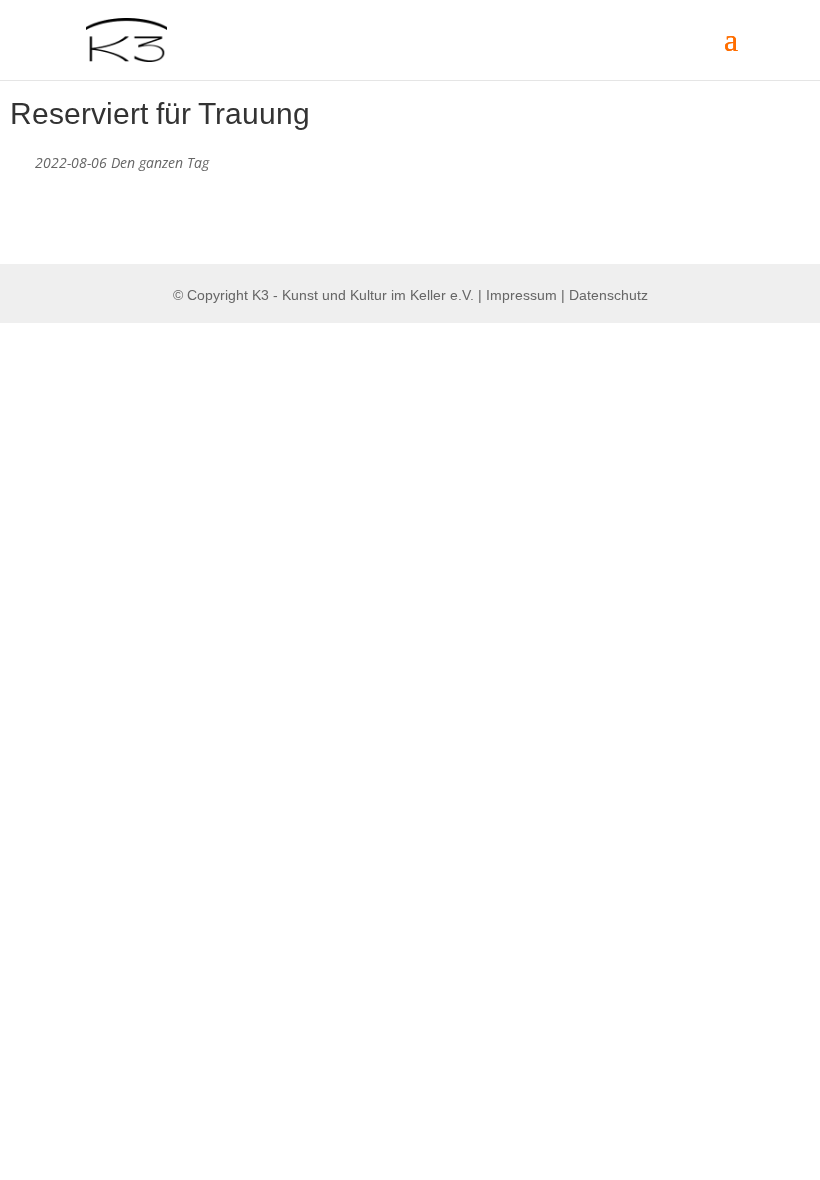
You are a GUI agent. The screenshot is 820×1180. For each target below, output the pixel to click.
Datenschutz (608, 295)
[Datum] (20, 158)
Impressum (521, 295)
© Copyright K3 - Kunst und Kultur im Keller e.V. (325, 295)
